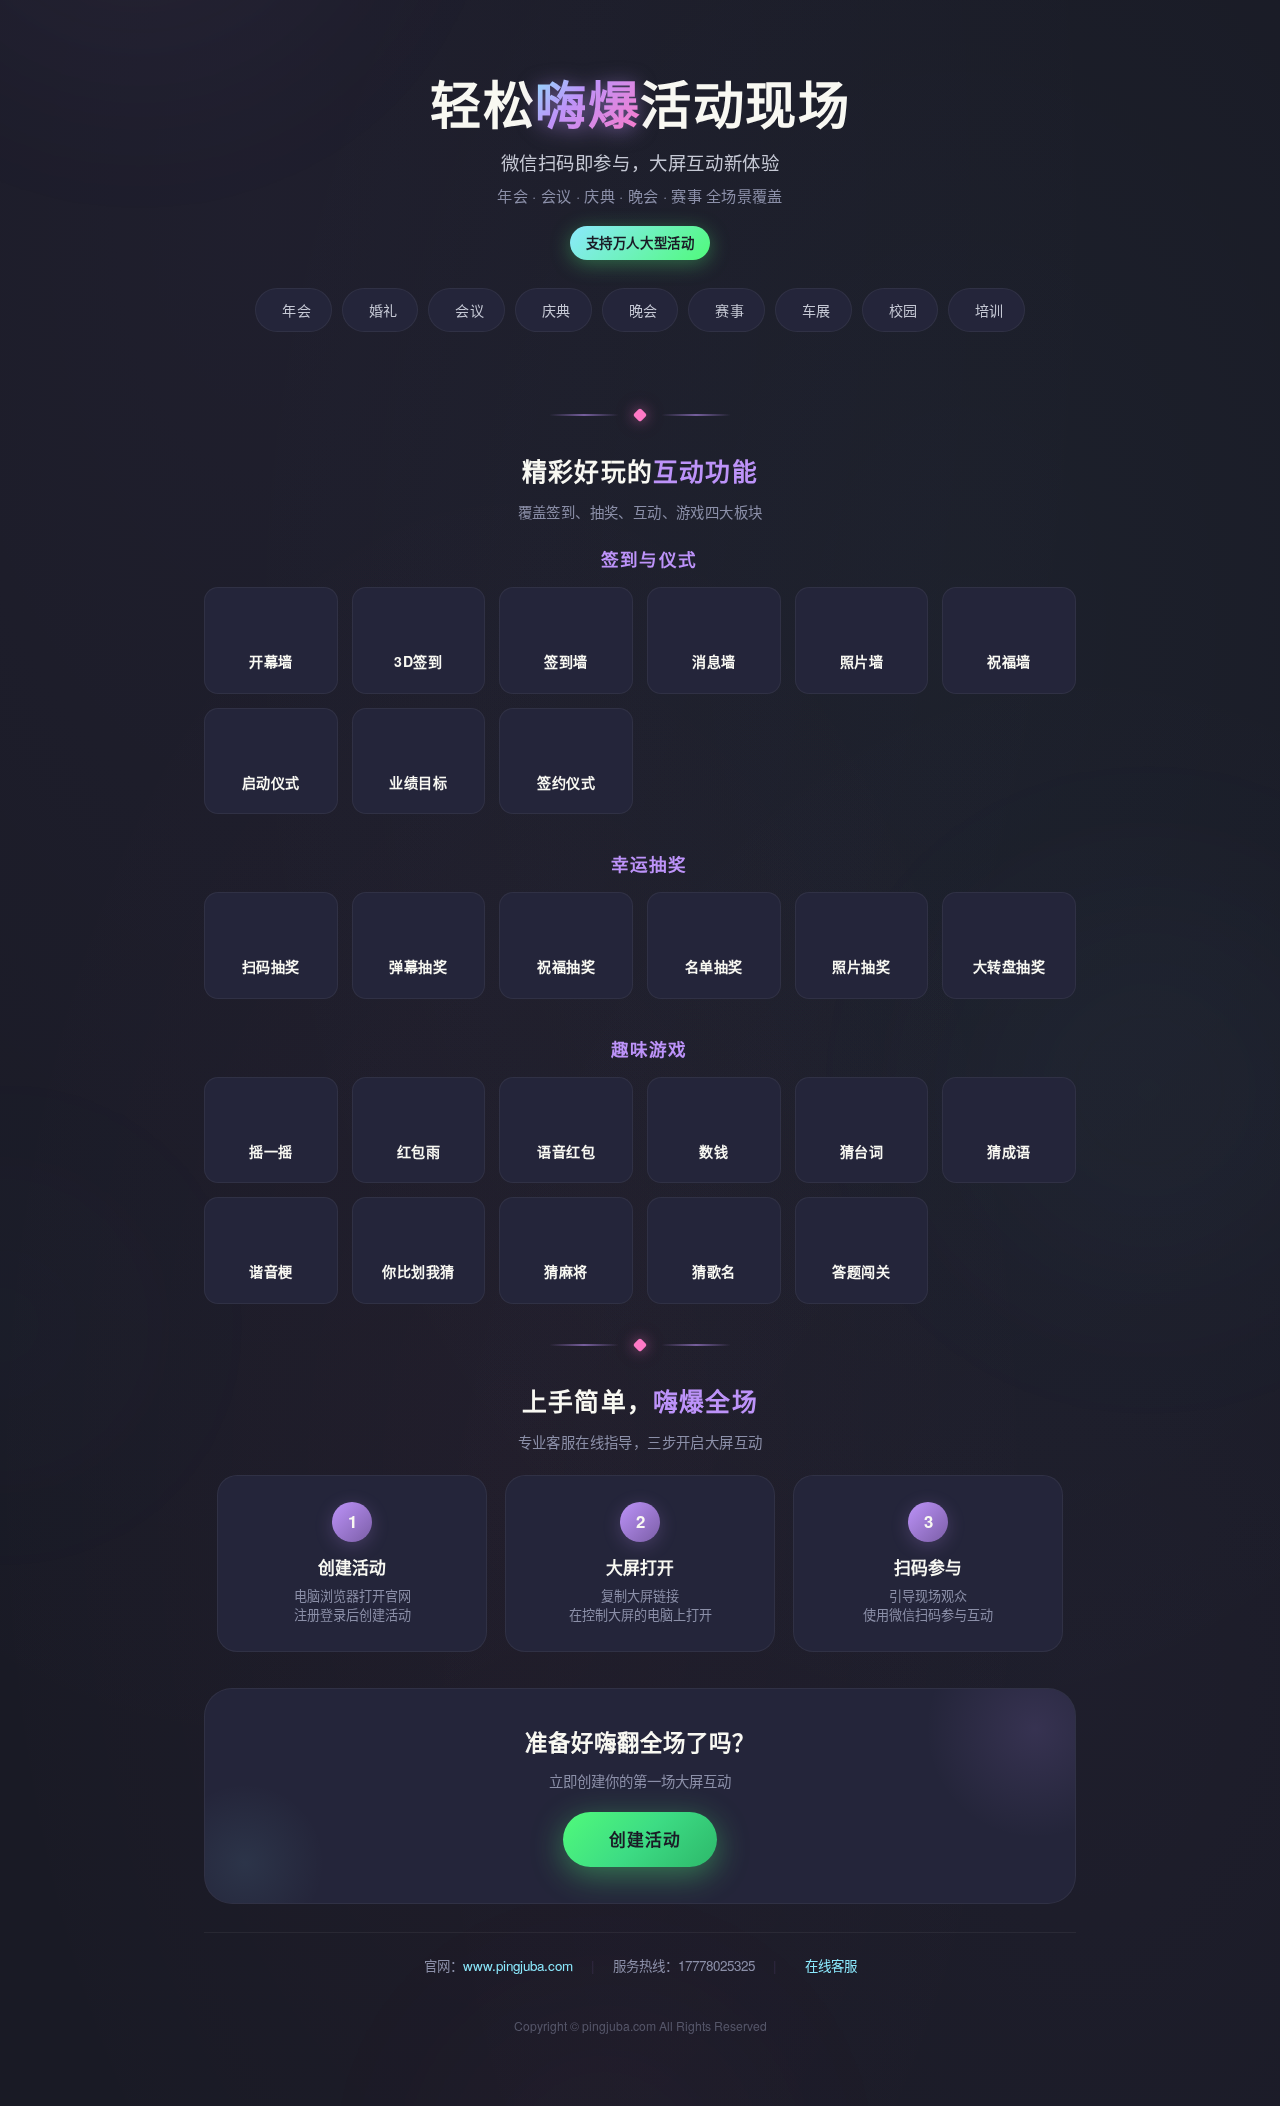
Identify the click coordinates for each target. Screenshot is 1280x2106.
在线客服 (829, 1965)
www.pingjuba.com (518, 1965)
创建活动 (645, 1839)
